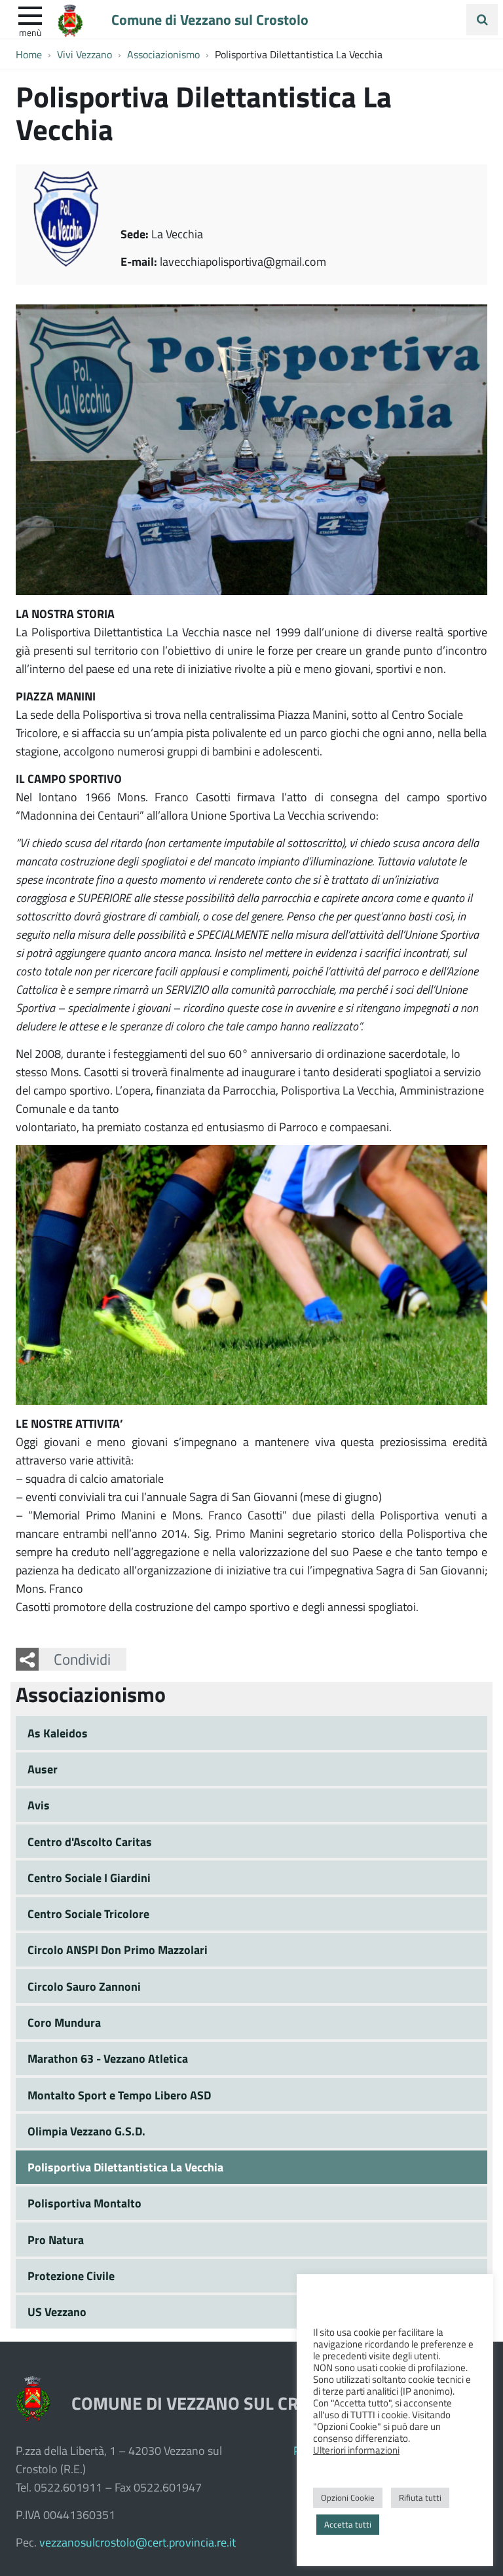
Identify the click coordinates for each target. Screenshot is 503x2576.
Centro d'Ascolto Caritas (90, 1841)
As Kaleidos (58, 1733)
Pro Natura (56, 2240)
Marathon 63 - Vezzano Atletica (108, 2058)
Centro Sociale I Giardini (89, 1878)
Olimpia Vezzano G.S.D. (86, 2131)
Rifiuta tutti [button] (420, 2497)
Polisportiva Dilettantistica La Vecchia (125, 2167)
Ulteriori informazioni (356, 2450)
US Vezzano (57, 2312)
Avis (39, 1805)
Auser (43, 1769)
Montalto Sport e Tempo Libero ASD (119, 2095)
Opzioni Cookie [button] (348, 2497)
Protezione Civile (71, 2276)
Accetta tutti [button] (348, 2524)
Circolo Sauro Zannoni (84, 1986)
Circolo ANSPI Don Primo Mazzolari (118, 1950)
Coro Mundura (64, 2022)
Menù (30, 32)
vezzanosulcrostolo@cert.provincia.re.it (138, 2542)
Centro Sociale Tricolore (88, 1914)
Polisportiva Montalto (84, 2203)
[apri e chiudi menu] (30, 14)
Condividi (82, 1659)
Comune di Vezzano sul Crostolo (210, 19)
